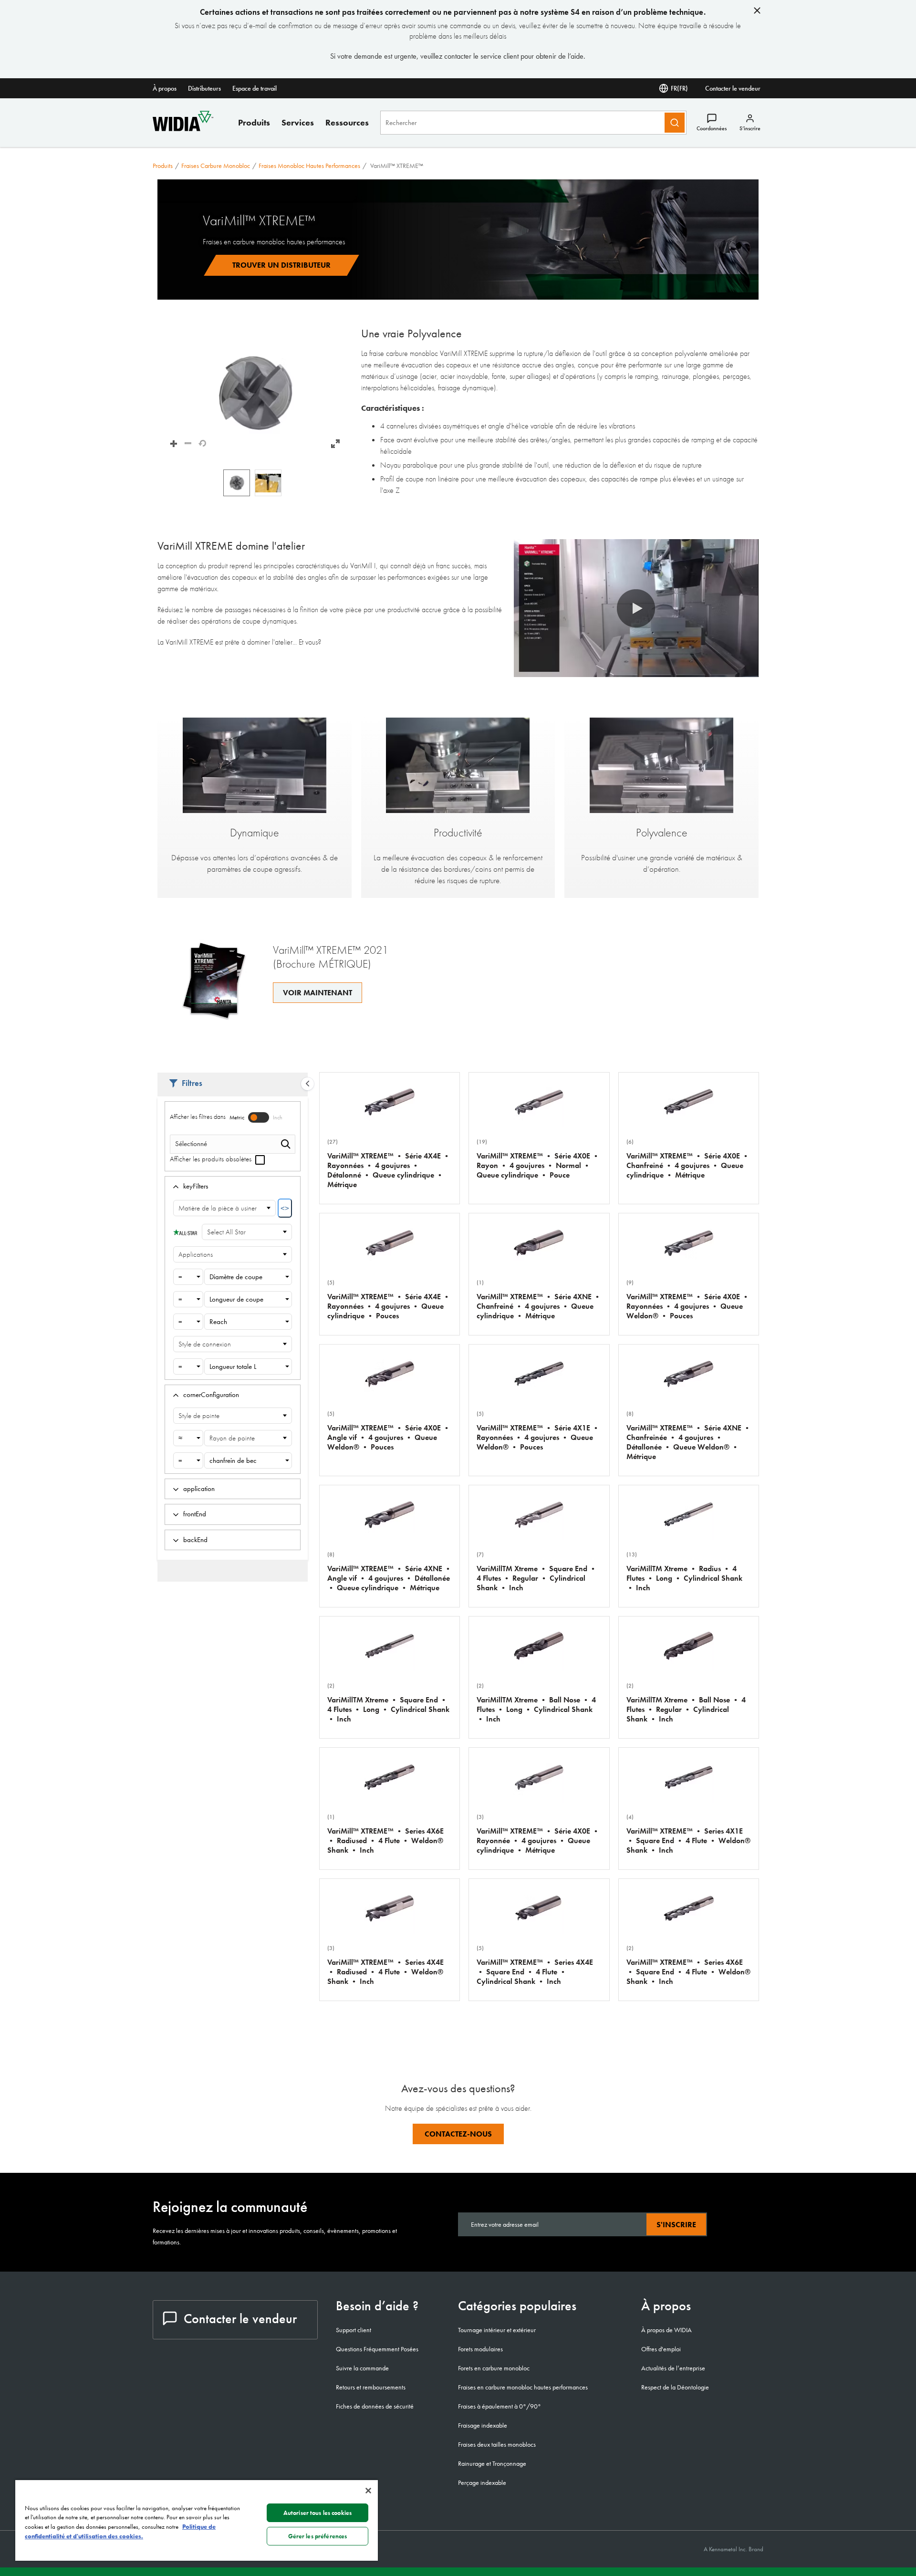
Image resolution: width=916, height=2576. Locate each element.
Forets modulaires (480, 2349)
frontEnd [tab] (195, 1514)
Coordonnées (712, 128)
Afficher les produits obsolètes (212, 1159)
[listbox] (255, 483)
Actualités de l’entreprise (673, 2368)
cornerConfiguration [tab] (211, 1395)
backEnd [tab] (195, 1540)
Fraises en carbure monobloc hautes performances (523, 2387)
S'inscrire (676, 2225)
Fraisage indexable (483, 2425)
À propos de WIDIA (666, 2330)
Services (298, 122)
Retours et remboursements (371, 2387)
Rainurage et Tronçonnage (492, 2463)
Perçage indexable (482, 2482)
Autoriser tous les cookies (317, 2513)
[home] (183, 129)
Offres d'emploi (661, 2349)
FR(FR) (679, 88)
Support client (354, 2330)
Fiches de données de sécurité (375, 2406)
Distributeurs (204, 88)
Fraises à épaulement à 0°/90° (500, 2406)
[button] (255, 393)
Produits (254, 122)
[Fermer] (368, 2491)
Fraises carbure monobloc (216, 166)
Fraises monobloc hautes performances (309, 166)
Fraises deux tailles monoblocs (497, 2444)
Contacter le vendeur (733, 88)
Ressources (347, 122)
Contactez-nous (458, 2134)
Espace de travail (255, 88)
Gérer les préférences (318, 2536)
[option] (237, 483)
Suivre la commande (362, 2368)
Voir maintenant (317, 993)
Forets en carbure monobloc (494, 2368)
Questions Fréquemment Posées (377, 2349)
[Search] (675, 123)
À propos (165, 88)
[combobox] (188, 1277)
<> (285, 1208)
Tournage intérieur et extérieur (497, 2330)
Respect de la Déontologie (675, 2387)
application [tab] (199, 1489)
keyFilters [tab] (196, 1186)
